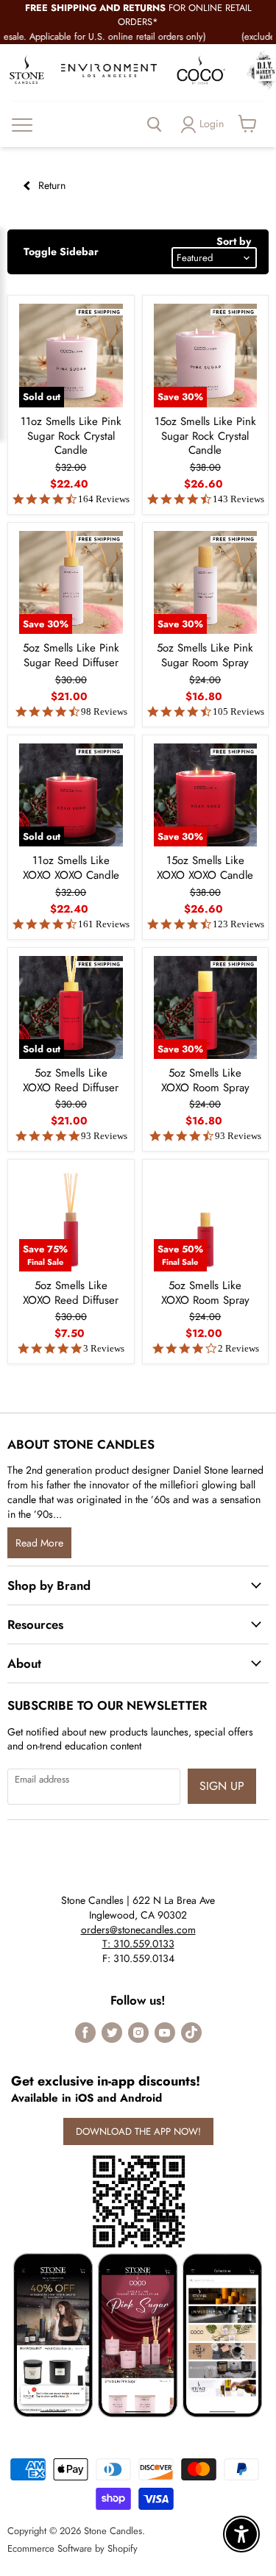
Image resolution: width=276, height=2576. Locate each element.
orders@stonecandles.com (138, 1930)
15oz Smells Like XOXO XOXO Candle (205, 868)
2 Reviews (238, 1348)
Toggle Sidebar (61, 251)
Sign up (222, 1786)
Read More (39, 1543)
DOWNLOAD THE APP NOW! (138, 2131)
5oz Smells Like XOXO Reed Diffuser (71, 1080)
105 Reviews (238, 711)
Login (212, 124)
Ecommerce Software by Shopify (72, 2548)
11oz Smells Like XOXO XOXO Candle (71, 868)
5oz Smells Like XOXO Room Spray (205, 1080)
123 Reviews (238, 924)
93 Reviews (104, 1136)
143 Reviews (238, 499)
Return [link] (50, 185)
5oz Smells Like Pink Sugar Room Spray (205, 655)
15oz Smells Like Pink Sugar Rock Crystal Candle (205, 436)
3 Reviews (104, 1348)
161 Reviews (104, 924)
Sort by (234, 241)
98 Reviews (104, 711)
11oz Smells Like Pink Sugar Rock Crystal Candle (71, 436)
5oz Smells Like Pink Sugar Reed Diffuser (71, 655)
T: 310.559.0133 (138, 1944)
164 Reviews (104, 499)
